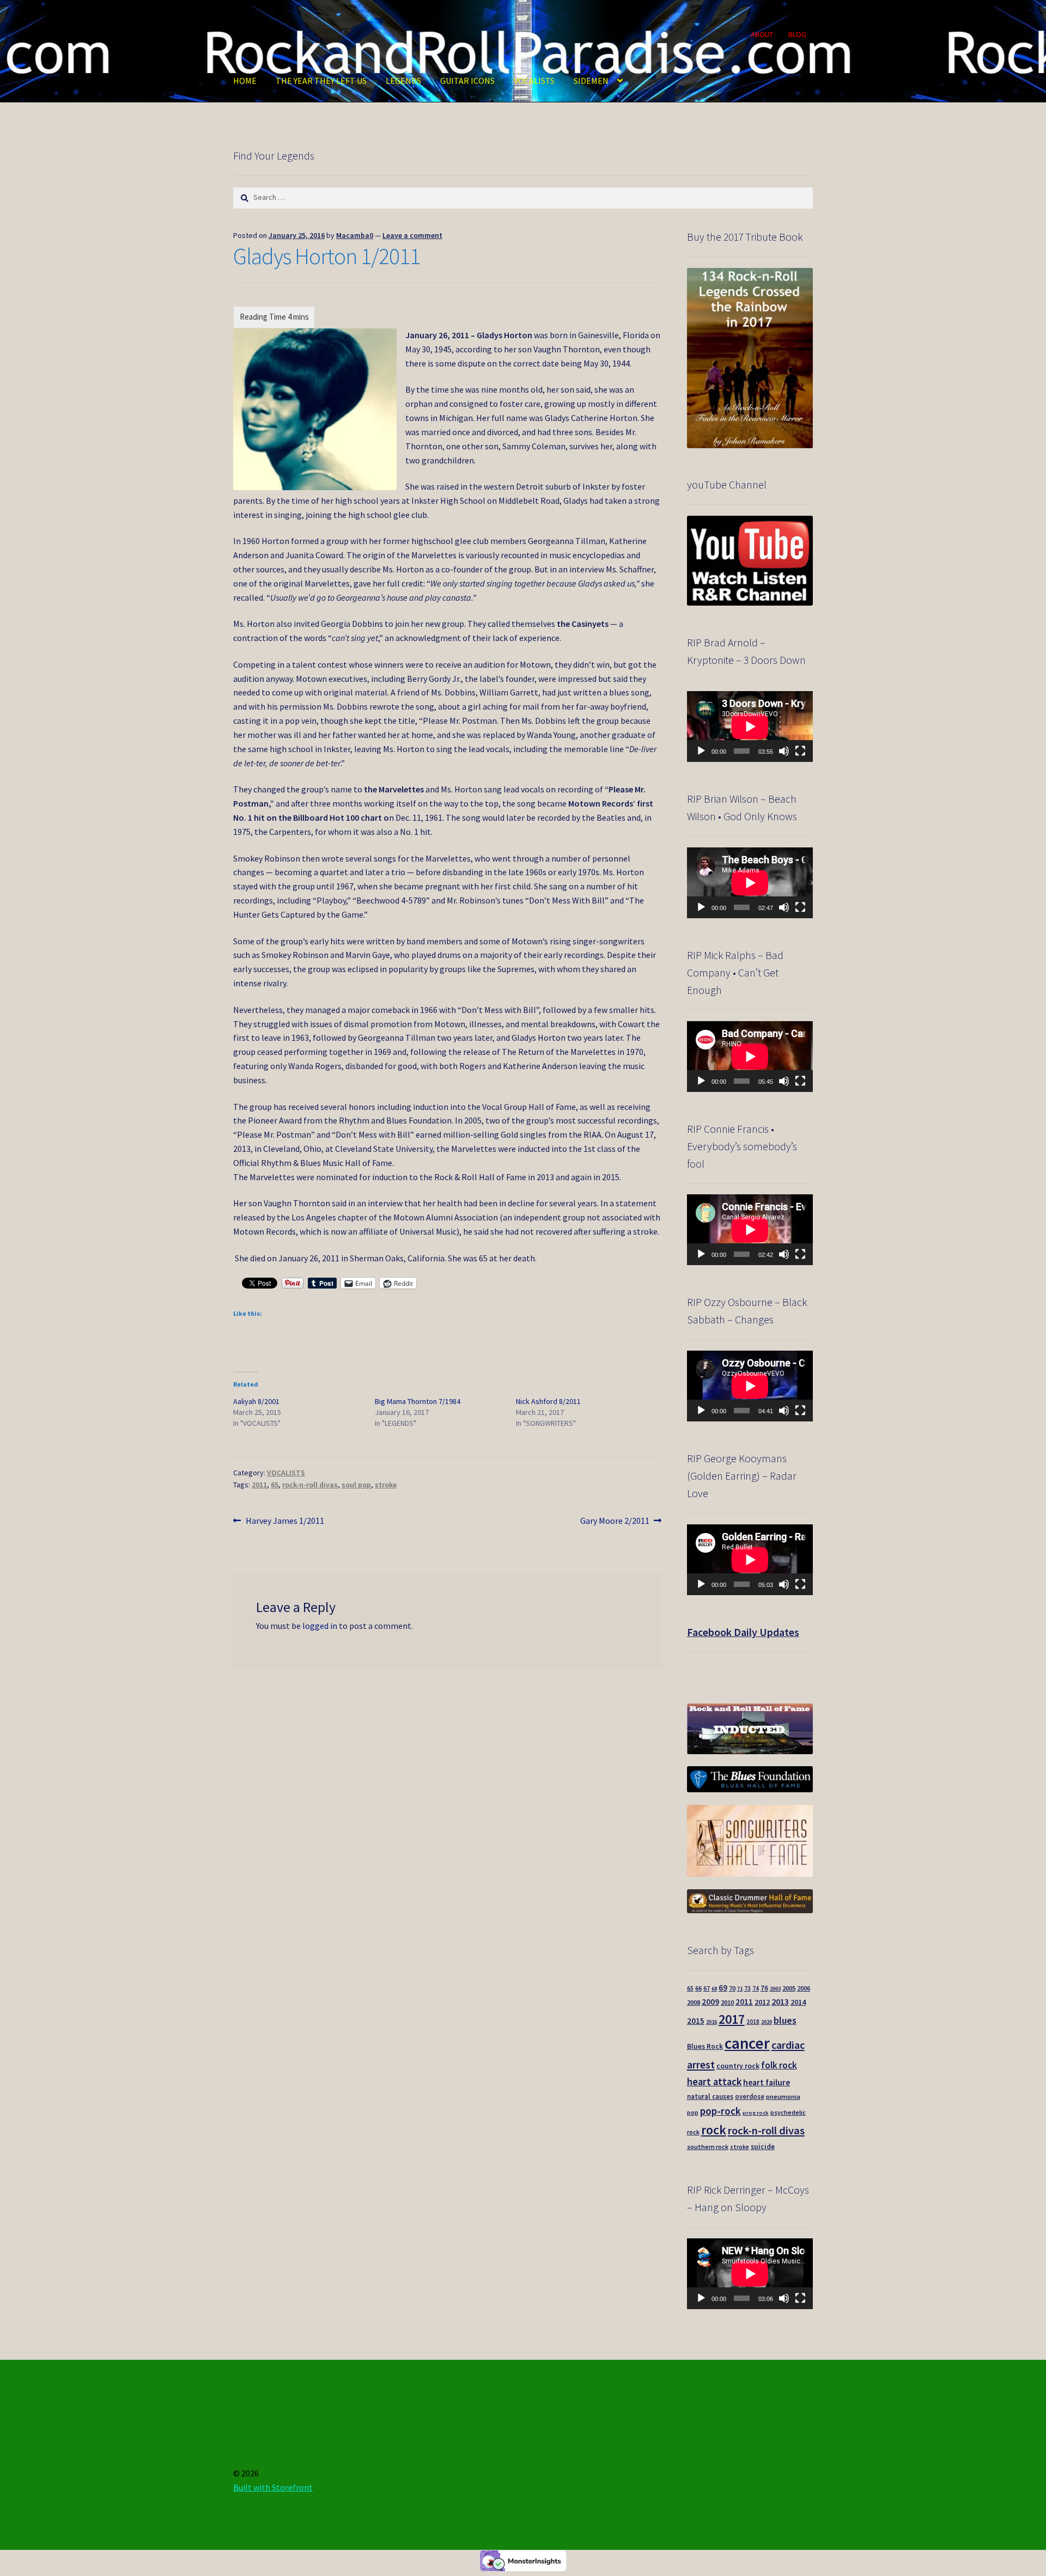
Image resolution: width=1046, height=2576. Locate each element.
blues (785, 2020)
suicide (763, 2147)
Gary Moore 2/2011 (615, 1521)
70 (732, 1988)
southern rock (708, 2147)
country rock (738, 2066)
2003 (775, 1989)
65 (275, 1485)
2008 (694, 2002)
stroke (386, 1485)
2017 (732, 2019)
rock (714, 2130)
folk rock (779, 2065)
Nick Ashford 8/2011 (548, 1401)
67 (707, 1988)
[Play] (701, 751)
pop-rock (720, 2111)
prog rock (756, 2113)
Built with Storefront (273, 2487)
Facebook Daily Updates (743, 1632)
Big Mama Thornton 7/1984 (418, 1401)
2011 (259, 1485)
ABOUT (762, 34)
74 (756, 1988)
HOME (245, 81)
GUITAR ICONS (467, 81)
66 (698, 1988)
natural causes (710, 2096)
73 (747, 1988)
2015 (696, 2021)
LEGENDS (403, 81)
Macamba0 (355, 235)
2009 (710, 2002)
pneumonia (783, 2096)
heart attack (714, 2082)
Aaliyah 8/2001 (256, 1401)
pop (693, 2113)
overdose (750, 2096)
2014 (798, 2002)
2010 (727, 2002)
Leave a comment (412, 235)
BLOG (797, 34)
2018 (753, 2022)
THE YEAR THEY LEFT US (321, 81)
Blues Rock (705, 2046)
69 (723, 1988)
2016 (711, 2022)
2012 (762, 2002)
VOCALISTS (534, 81)
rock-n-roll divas (310, 1485)
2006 (804, 1988)
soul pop (356, 1485)
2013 (780, 2001)
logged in (320, 1626)
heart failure (767, 2082)
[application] (750, 727)
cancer (747, 2043)
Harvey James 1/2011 (285, 1521)
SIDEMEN (591, 81)
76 (764, 1988)
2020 (767, 2022)
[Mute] (784, 751)
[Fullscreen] (800, 751)
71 (740, 1989)
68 (714, 1989)
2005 (789, 1988)
